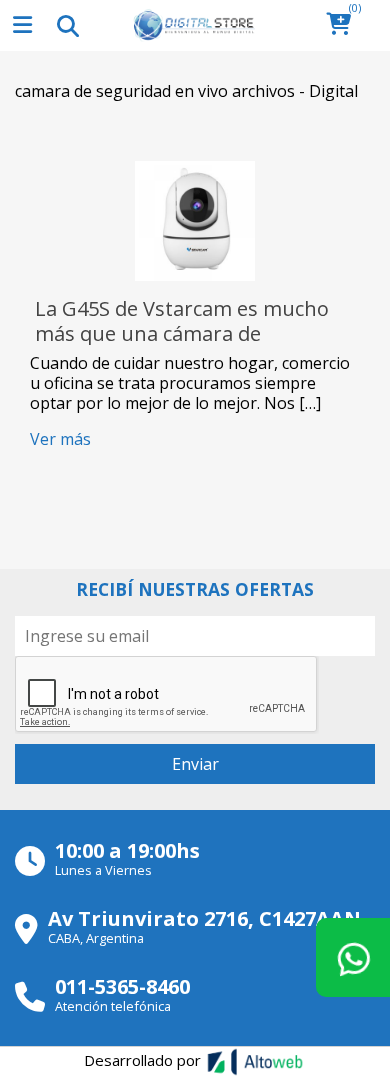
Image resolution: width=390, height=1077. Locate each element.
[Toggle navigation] (67, 25)
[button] (344, 25)
